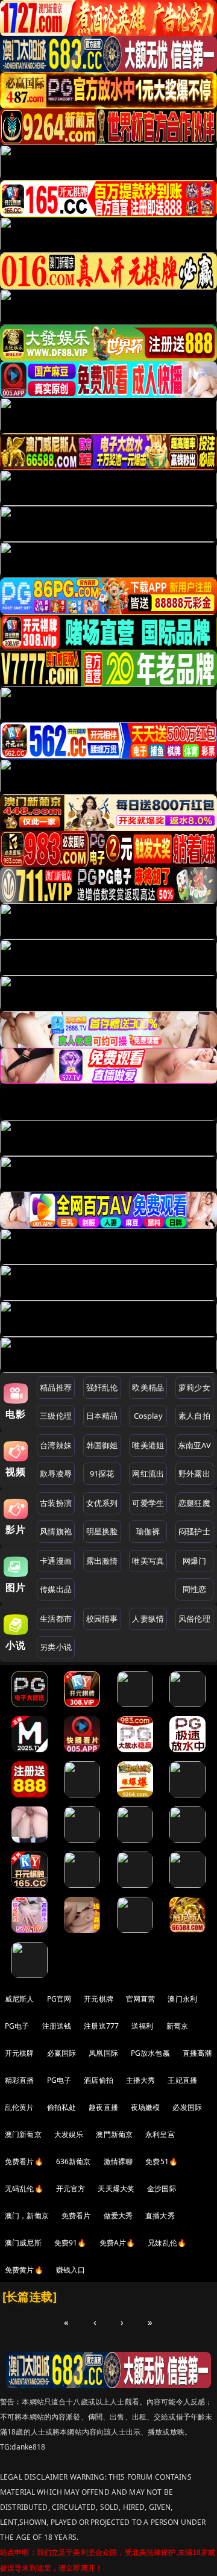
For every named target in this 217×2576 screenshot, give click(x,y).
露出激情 (102, 1561)
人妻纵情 (148, 1619)
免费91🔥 (71, 2243)
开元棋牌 (99, 1999)
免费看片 (76, 2216)
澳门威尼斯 (23, 2243)
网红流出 (148, 1473)
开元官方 (71, 2189)
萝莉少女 (194, 1387)
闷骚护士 (194, 1531)
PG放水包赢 (150, 2053)
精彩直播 (20, 2080)
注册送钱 (57, 2026)
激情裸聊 (118, 2161)
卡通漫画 (56, 1561)
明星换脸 (102, 1531)
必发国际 (187, 2107)
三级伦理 (56, 1416)
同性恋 (194, 1589)
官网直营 (141, 1999)
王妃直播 (182, 2080)
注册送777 (101, 2026)
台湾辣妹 (56, 1445)
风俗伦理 (194, 1619)
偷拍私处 (62, 2107)
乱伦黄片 (20, 2107)
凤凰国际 (103, 2053)
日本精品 (102, 1416)
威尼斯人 (20, 1999)
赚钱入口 (71, 2270)
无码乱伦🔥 (24, 2189)
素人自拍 (194, 1416)
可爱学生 (148, 1503)
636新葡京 (74, 2161)
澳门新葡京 (23, 2134)
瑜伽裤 (148, 1531)
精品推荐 (56, 1387)
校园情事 (102, 1619)
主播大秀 (141, 2080)
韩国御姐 (102, 1445)
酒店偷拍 (99, 2080)
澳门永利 (182, 1999)
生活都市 (56, 1619)
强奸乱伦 (102, 1387)
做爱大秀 (118, 2216)
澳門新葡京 (114, 2134)
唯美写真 (148, 1561)
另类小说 (56, 1647)
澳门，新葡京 (27, 2216)
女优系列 (102, 1503)
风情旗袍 (56, 1531)
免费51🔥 (162, 2161)
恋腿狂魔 (194, 1503)
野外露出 (194, 1473)
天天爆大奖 (116, 2189)
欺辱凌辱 (56, 1473)
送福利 (142, 2026)
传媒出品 (56, 1589)
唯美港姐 (148, 1445)
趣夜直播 (103, 2107)
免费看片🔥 (24, 2161)
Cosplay (148, 1416)
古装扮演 (56, 1503)
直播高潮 (197, 2053)
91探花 (102, 1473)
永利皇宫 (160, 2134)
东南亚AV (194, 1445)
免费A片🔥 (118, 2243)
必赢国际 (62, 2053)
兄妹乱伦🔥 (167, 2243)
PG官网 (59, 1999)
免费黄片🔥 (24, 2270)
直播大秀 (160, 2216)
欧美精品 (148, 1387)
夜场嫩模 (146, 2107)
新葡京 (177, 2026)
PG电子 (17, 2026)
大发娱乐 (69, 2134)
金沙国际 (162, 2189)
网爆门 (194, 1561)
